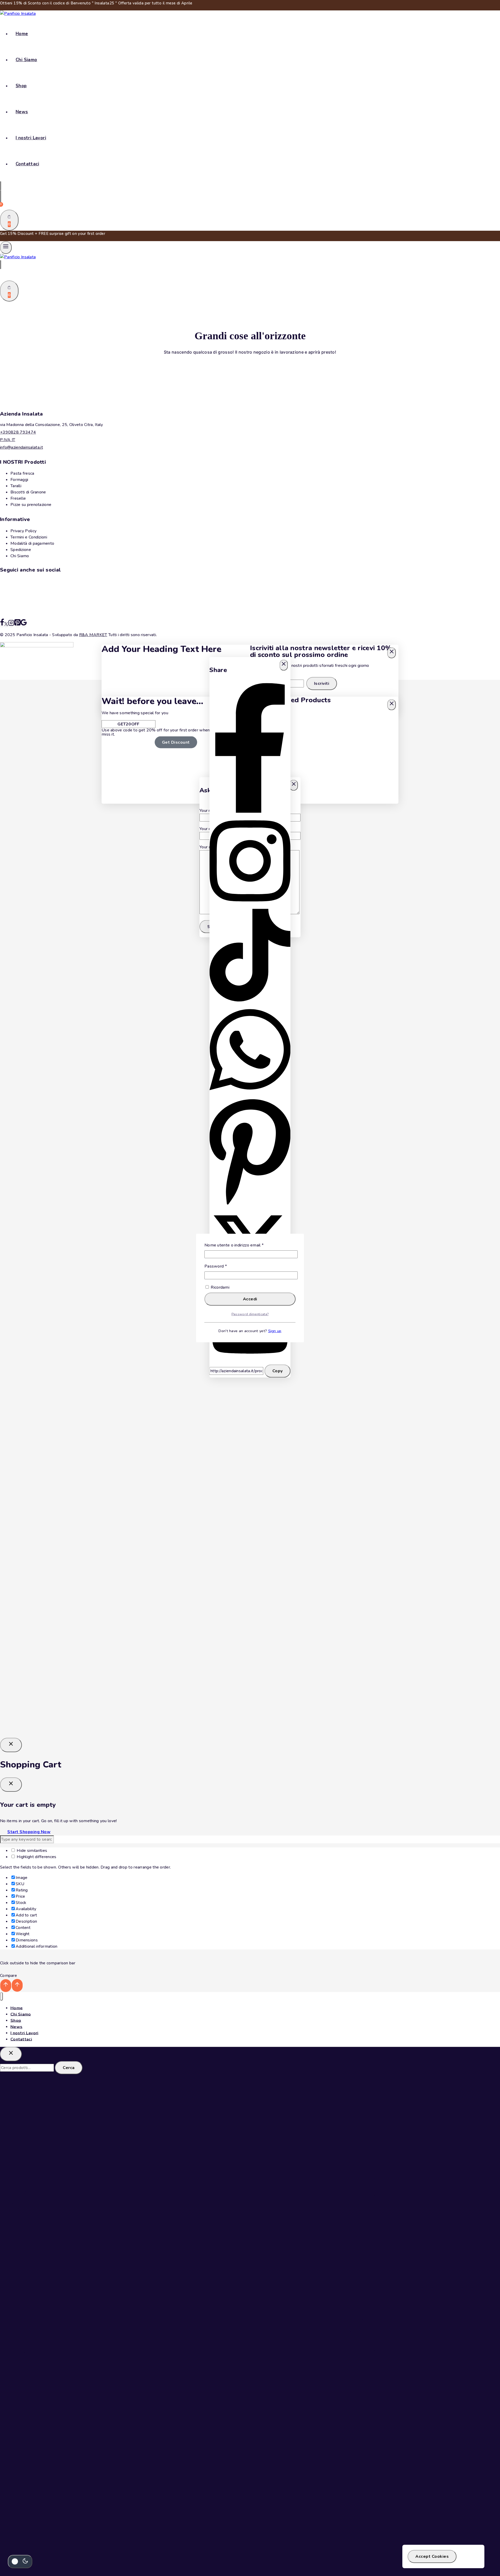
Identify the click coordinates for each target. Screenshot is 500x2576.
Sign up (275, 1331)
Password (224, 1266)
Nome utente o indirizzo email (243, 1245)
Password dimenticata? (250, 1314)
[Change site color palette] (20, 2562)
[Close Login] (11, 1745)
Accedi (250, 1299)
